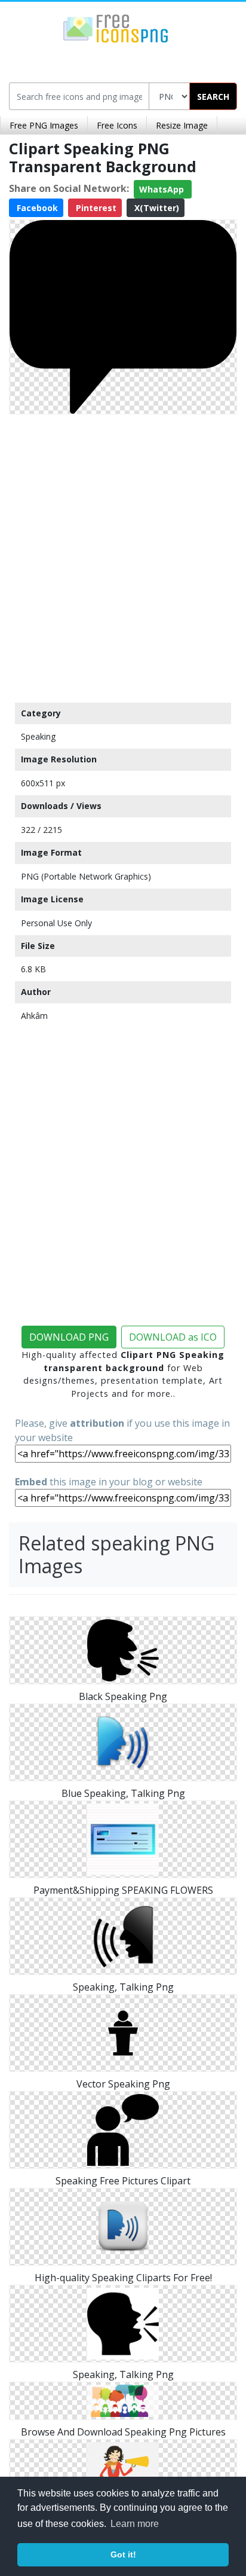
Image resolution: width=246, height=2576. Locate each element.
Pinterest (95, 208)
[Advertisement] (123, 556)
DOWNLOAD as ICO (173, 1337)
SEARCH (213, 97)
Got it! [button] (123, 2554)
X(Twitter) (156, 208)
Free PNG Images (44, 125)
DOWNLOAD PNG (69, 1337)
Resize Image (182, 125)
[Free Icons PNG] (116, 28)
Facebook (36, 208)
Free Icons (117, 125)
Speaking (38, 736)
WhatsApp (163, 189)
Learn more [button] (135, 2524)
